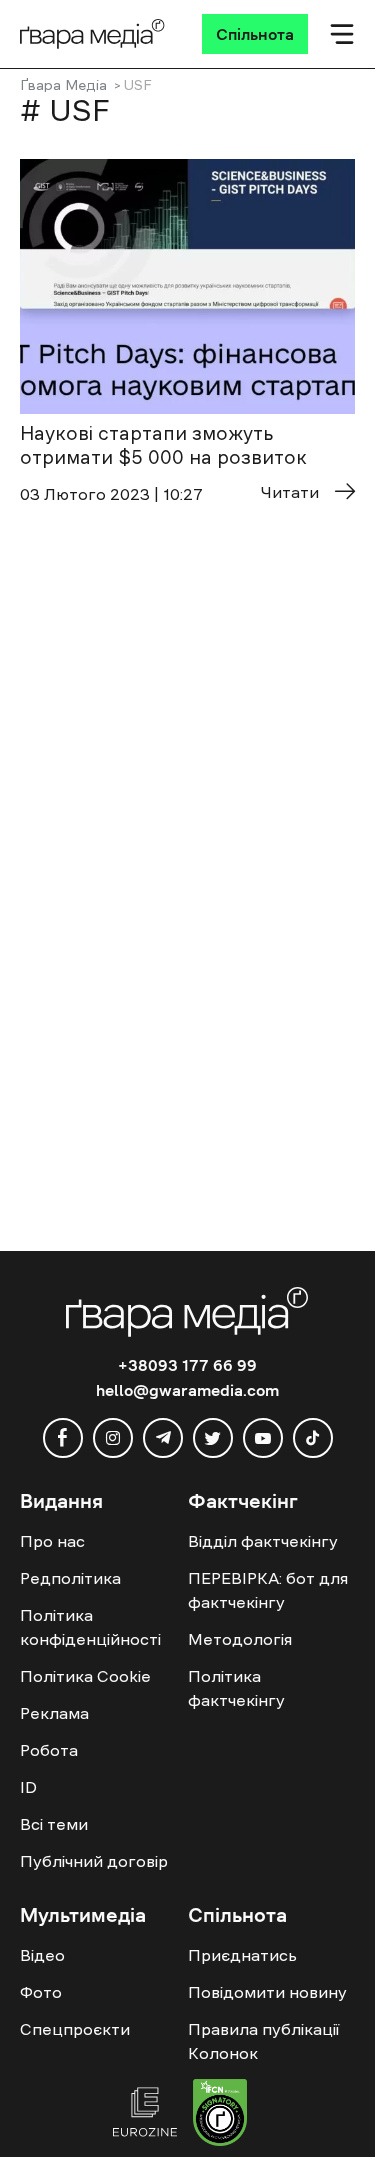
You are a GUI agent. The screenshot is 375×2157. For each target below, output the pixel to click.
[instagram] (113, 1438)
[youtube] (263, 1438)
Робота (49, 1750)
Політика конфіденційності (90, 1627)
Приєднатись (242, 1955)
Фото (41, 1992)
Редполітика (70, 1578)
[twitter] (213, 1438)
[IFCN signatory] (220, 2115)
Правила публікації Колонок (263, 2041)
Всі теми (54, 1824)
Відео (42, 1955)
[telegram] (163, 1438)
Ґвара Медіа (63, 85)
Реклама (54, 1713)
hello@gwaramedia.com (187, 1390)
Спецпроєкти (75, 2029)
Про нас (52, 1541)
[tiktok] (313, 1438)
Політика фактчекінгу (236, 1688)
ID (28, 1787)
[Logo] (92, 34)
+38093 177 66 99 (187, 1365)
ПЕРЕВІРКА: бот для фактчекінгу (268, 1590)
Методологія (240, 1639)
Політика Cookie (85, 1676)
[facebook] (63, 1438)
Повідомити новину (267, 1992)
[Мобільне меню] (342, 34)
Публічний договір (94, 1861)
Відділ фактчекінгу (263, 1541)
